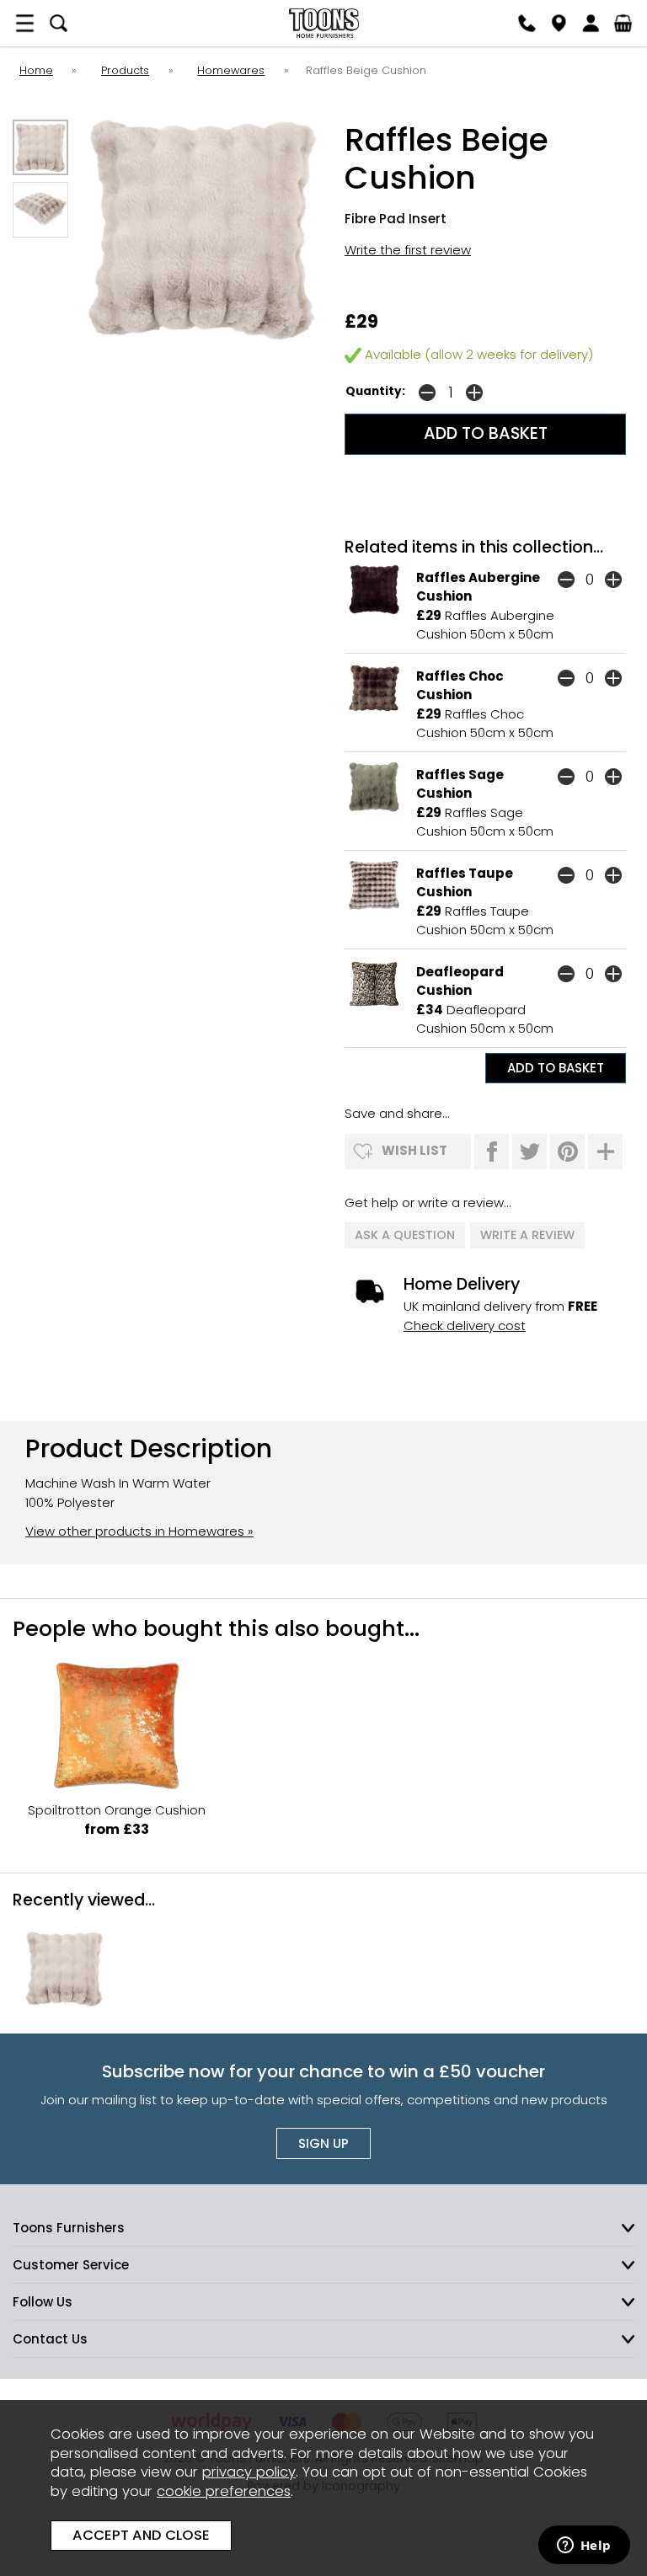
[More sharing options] (605, 1152)
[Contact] (527, 23)
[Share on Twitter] (529, 1152)
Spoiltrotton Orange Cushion (117, 1810)
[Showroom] (559, 23)
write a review (527, 1235)
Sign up (323, 2143)
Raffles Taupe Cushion (465, 883)
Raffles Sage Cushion (460, 784)
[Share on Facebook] (492, 1152)
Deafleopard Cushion (460, 981)
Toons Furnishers (323, 23)
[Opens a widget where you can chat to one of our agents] (584, 2547)
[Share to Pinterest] (567, 1152)
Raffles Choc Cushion (460, 686)
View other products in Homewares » (139, 1531)
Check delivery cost (465, 1325)
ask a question (405, 1235)
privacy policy (249, 2472)
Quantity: (375, 391)
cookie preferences (224, 2491)
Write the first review (408, 250)
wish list (414, 1150)
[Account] (591, 23)
